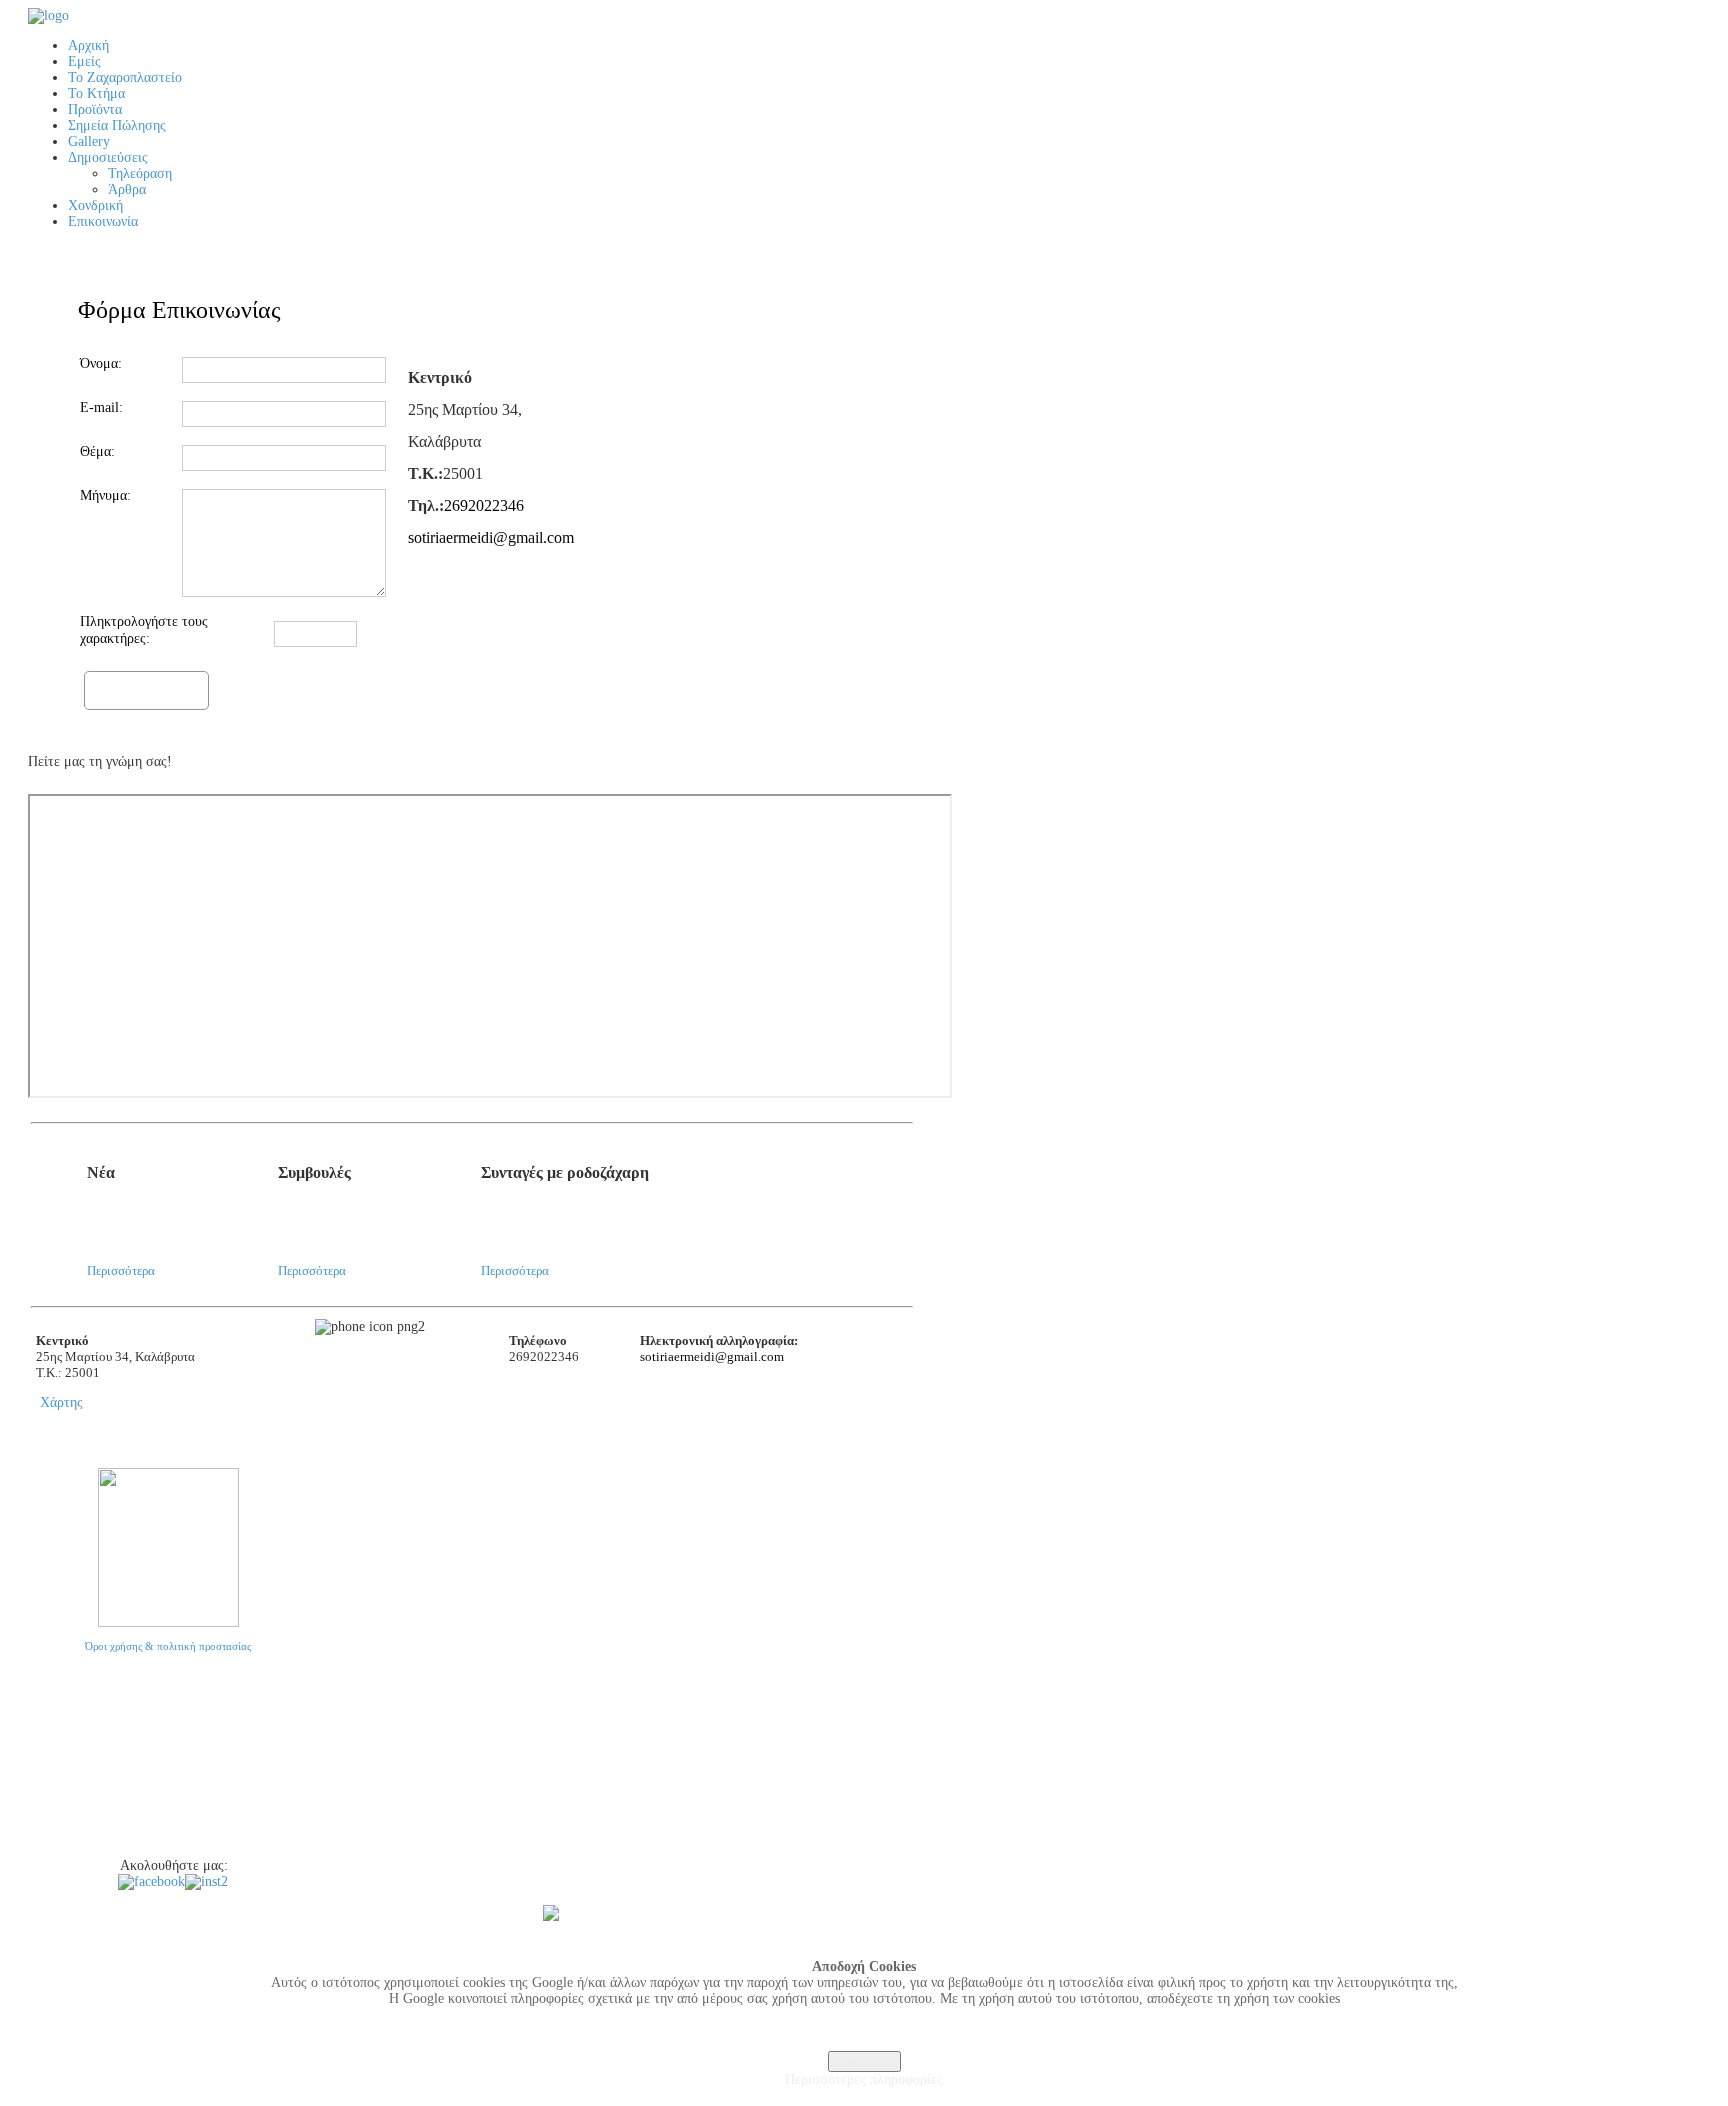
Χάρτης (61, 1402)
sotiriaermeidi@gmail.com (491, 537)
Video (42, 1819)
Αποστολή (146, 688)
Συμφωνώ (864, 2061)
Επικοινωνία (57, 1843)
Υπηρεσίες (53, 1723)
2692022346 (484, 505)
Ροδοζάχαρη (57, 1771)
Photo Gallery (61, 1795)
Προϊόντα (51, 1747)
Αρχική (45, 1675)
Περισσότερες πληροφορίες (864, 2079)
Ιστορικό (49, 1699)
